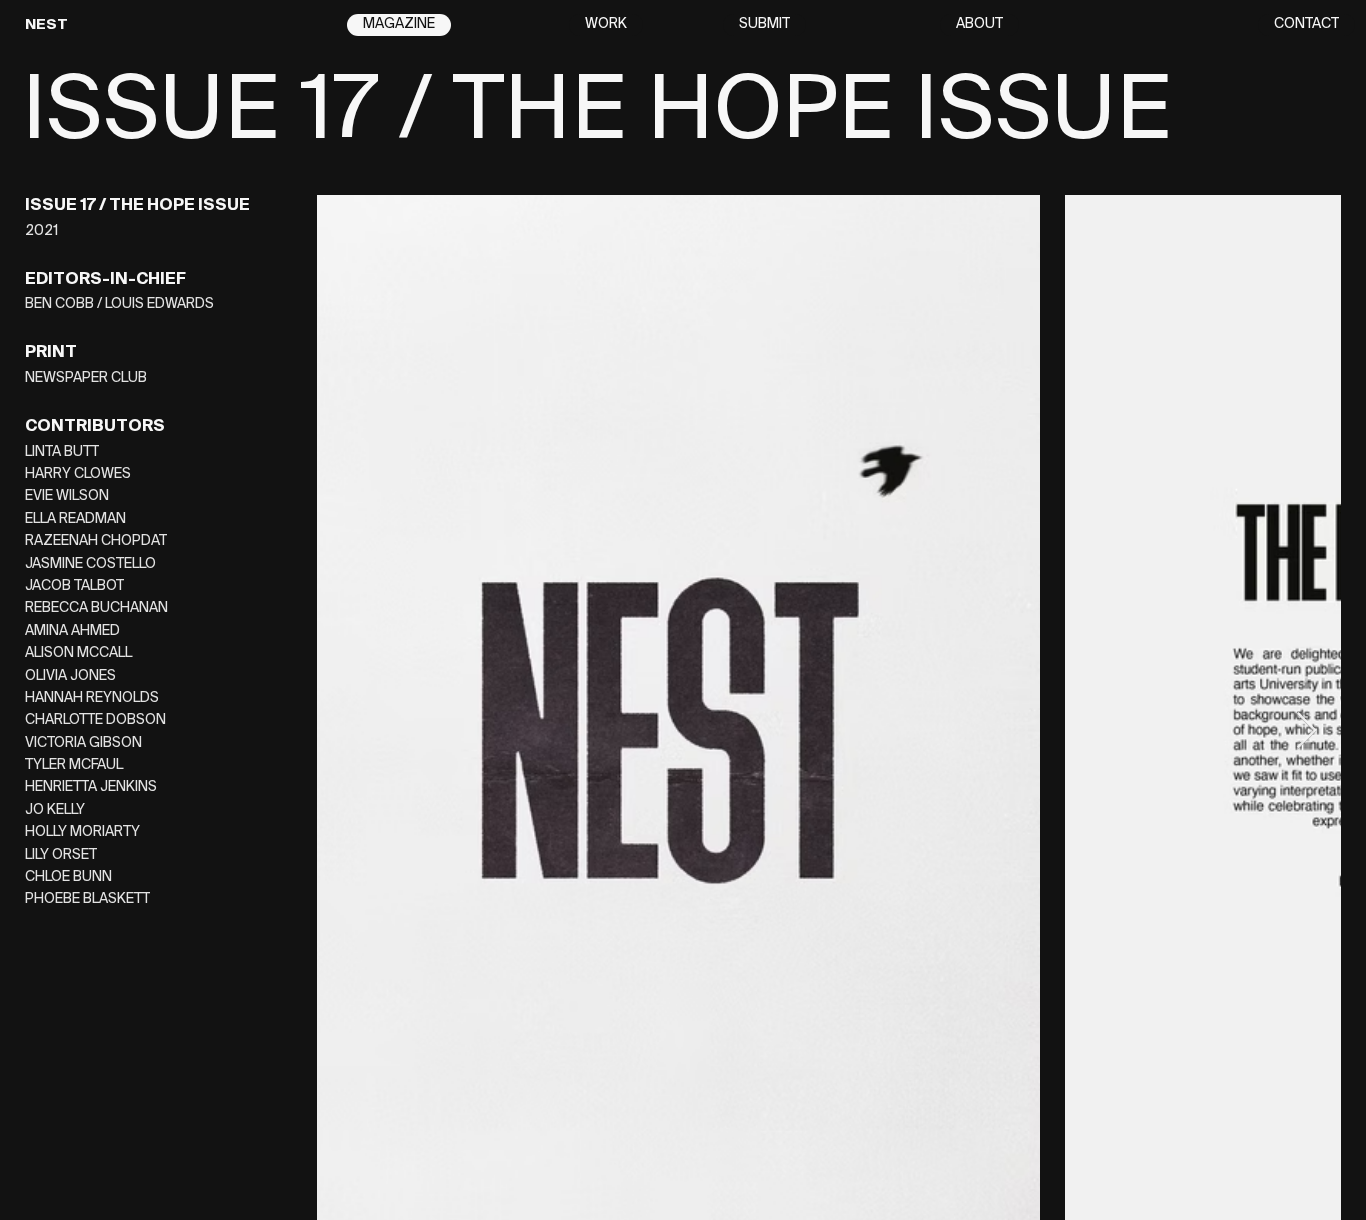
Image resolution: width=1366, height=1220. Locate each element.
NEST (46, 25)
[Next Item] (1306, 731)
